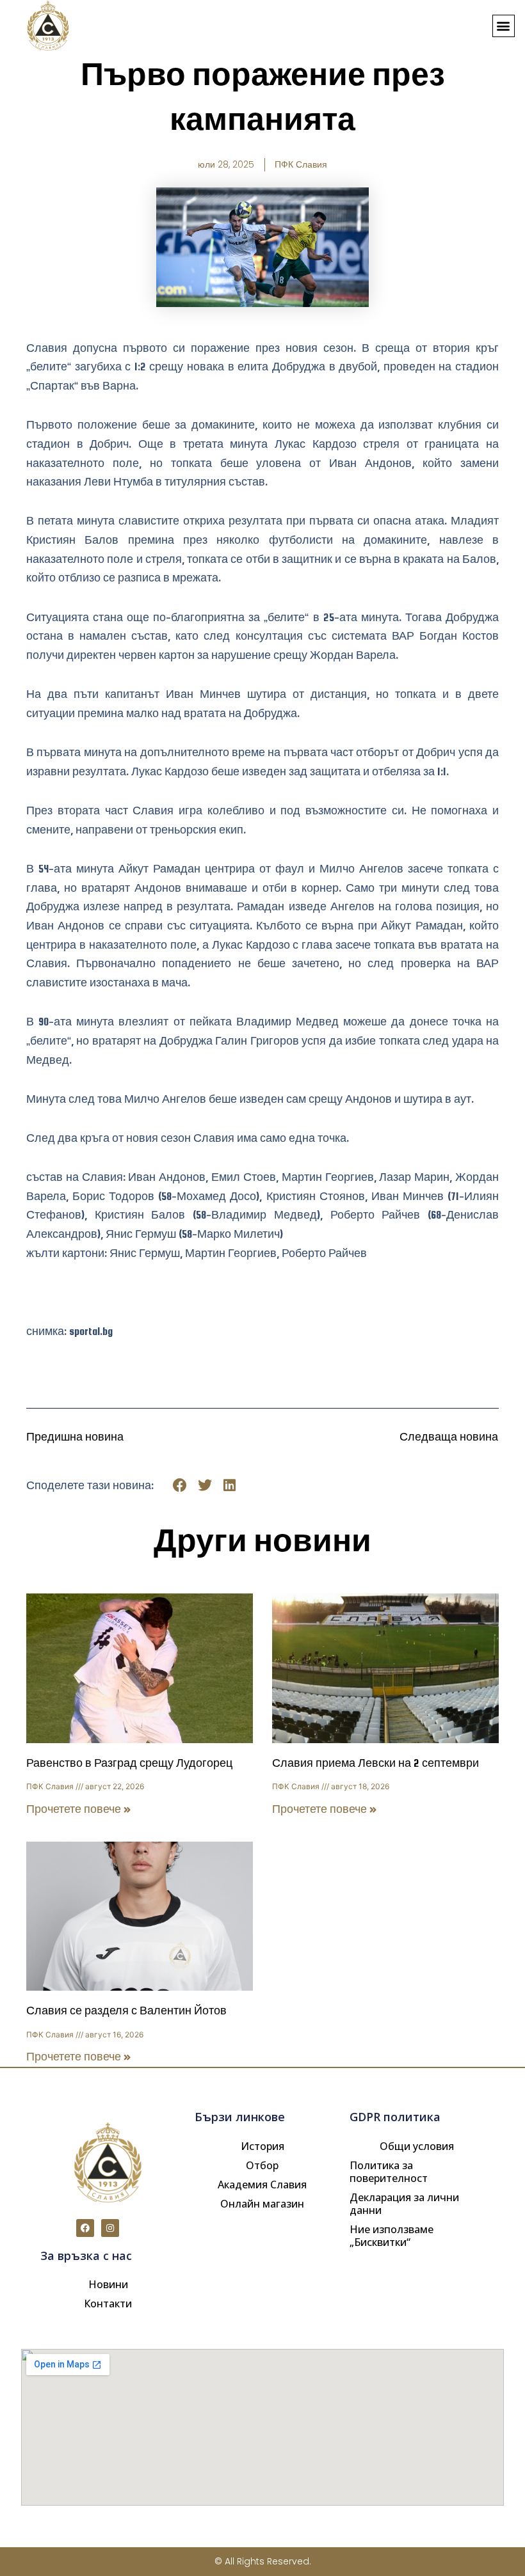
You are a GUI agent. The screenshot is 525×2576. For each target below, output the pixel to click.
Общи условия (417, 2146)
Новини (108, 2284)
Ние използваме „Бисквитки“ (392, 2236)
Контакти (108, 2303)
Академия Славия (262, 2185)
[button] (504, 26)
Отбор (262, 2165)
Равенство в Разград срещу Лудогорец (129, 1763)
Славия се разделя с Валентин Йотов (126, 2011)
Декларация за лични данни (404, 2204)
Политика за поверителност (389, 2172)
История (262, 2146)
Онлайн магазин (262, 2204)
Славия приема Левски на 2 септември (376, 1763)
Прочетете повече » (79, 1809)
